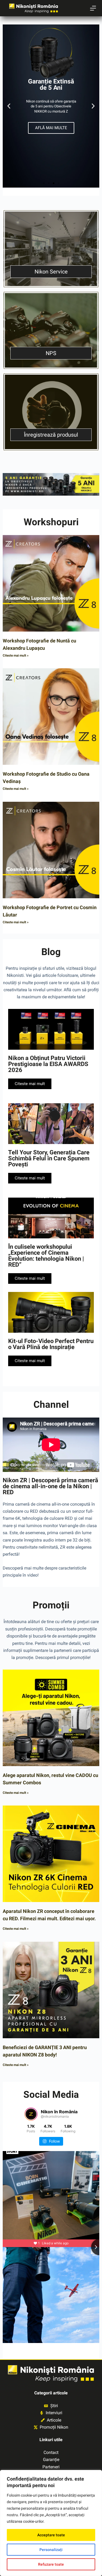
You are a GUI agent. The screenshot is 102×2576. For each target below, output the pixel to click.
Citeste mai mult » (16, 655)
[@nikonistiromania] (31, 2114)
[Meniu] (93, 8)
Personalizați (51, 2550)
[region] (51, 2523)
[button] (9, 106)
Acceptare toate (51, 2535)
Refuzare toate (51, 2564)
